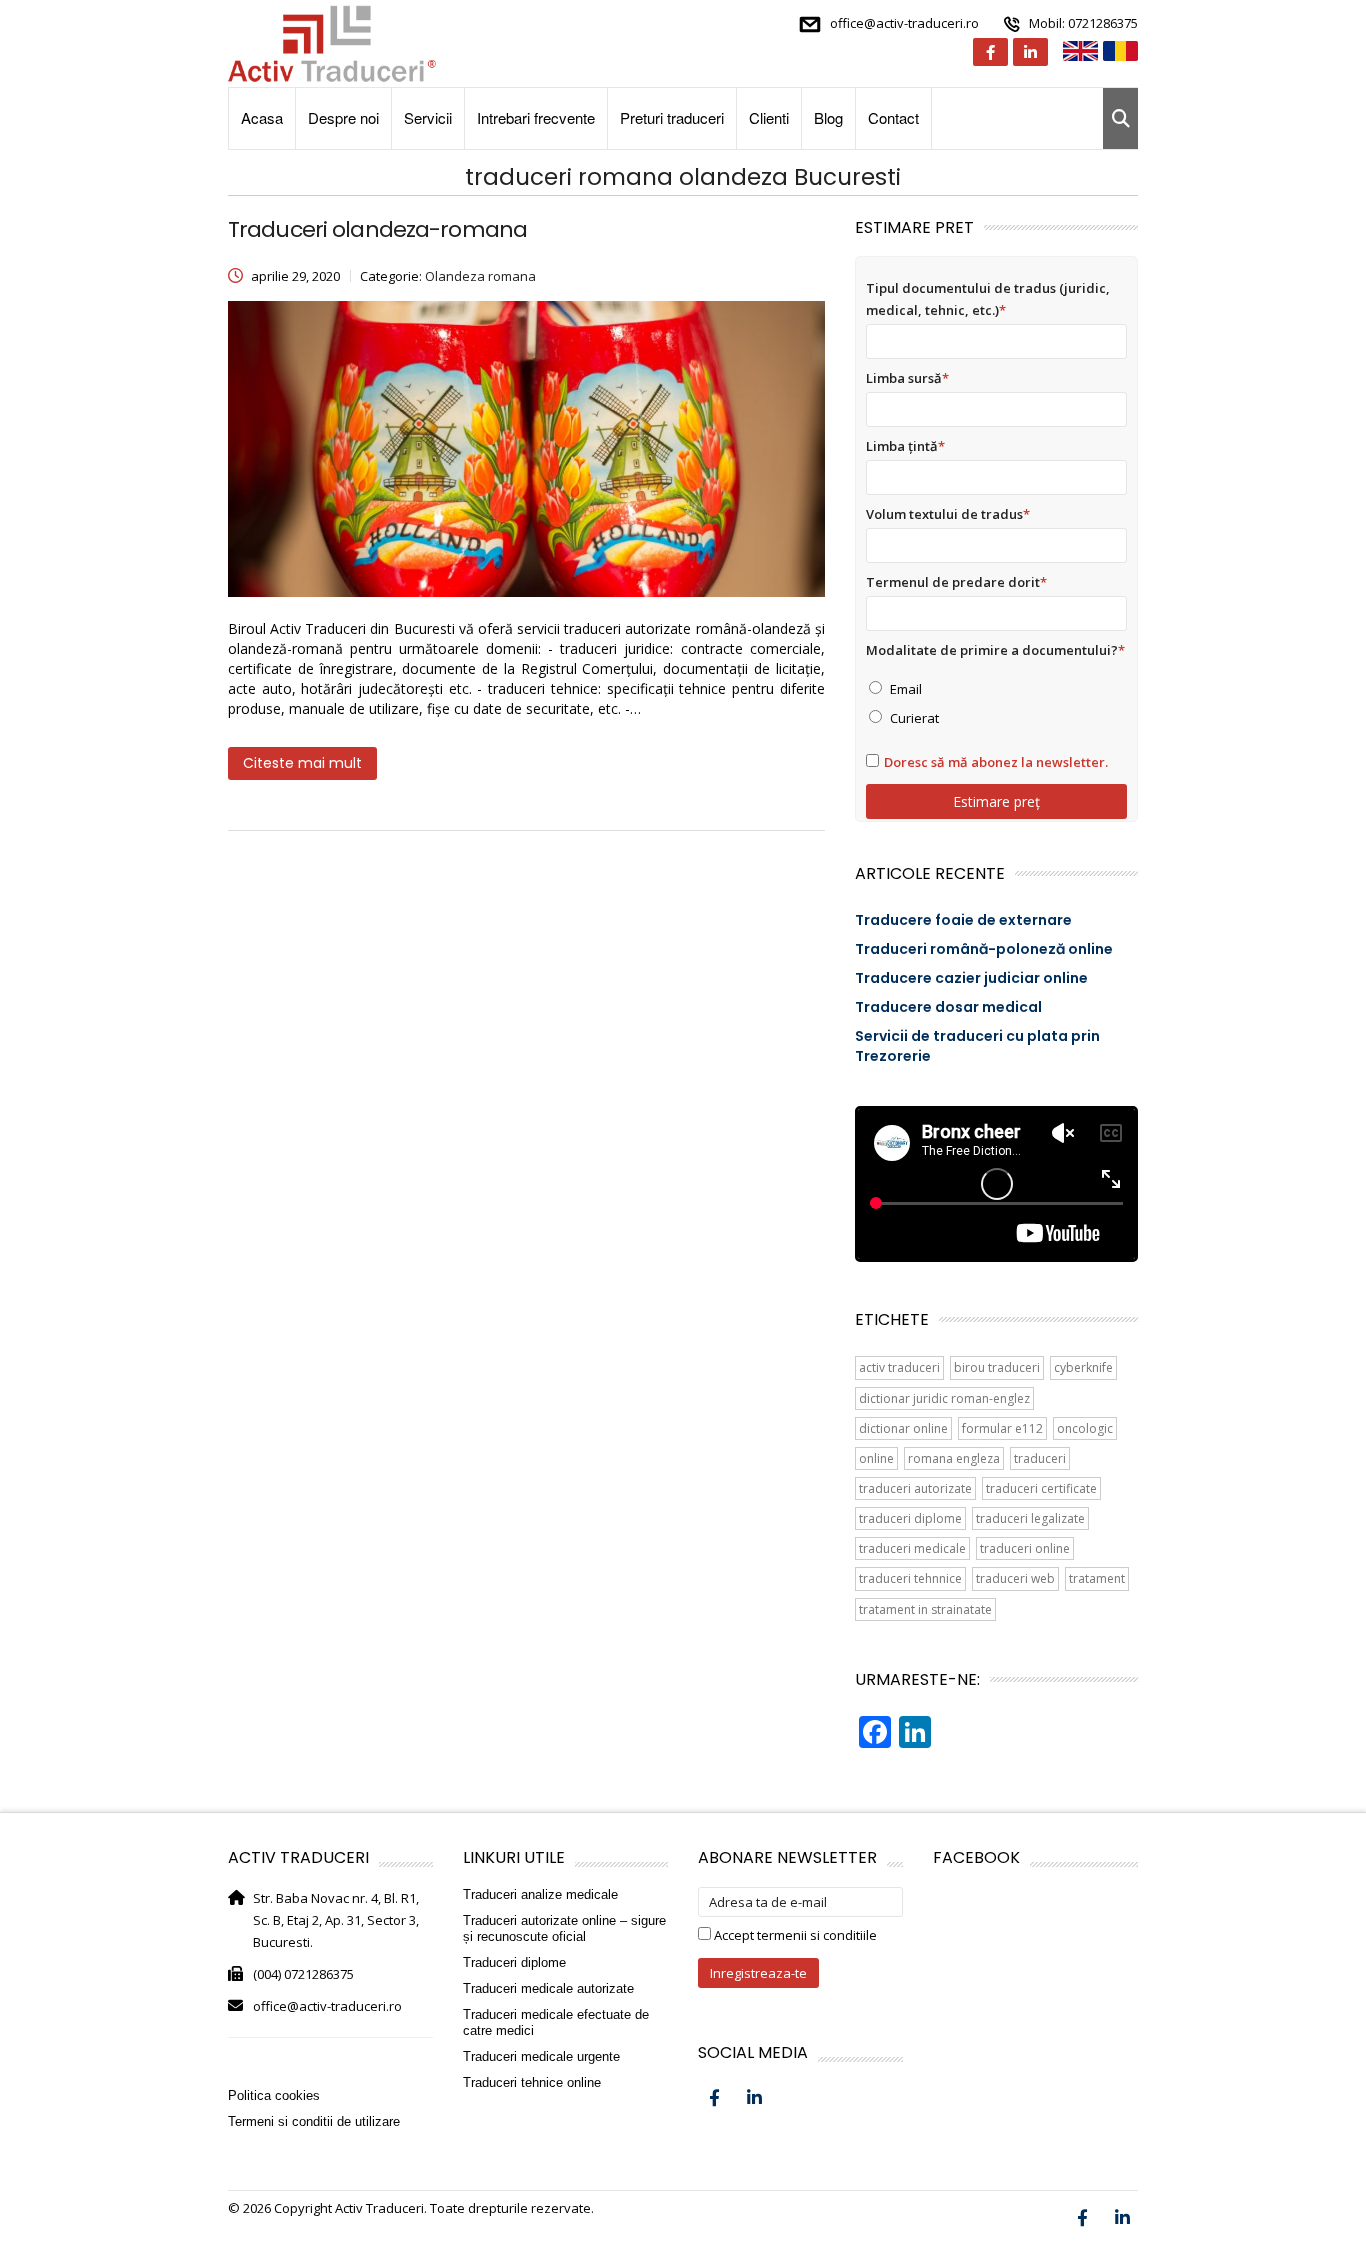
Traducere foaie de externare (963, 920)
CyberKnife (1083, 1367)
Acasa (262, 117)
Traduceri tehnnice (910, 1578)
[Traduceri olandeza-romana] (526, 449)
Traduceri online (1025, 1548)
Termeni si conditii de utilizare (314, 2121)
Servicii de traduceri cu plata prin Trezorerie (977, 1046)
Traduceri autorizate (915, 1488)
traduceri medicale (912, 1548)
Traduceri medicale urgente (541, 2056)
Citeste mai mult (302, 763)
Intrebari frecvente (536, 117)
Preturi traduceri (672, 117)
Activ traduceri (899, 1367)
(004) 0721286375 (303, 1974)
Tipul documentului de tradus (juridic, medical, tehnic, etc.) (988, 299)
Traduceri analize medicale (540, 1894)
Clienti (769, 117)
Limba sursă (907, 378)
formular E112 (1002, 1428)
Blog (828, 117)
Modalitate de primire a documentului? (995, 650)
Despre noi (343, 117)
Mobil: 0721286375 (1083, 23)
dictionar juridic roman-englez (944, 1398)
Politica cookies (274, 2095)
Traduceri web (1015, 1578)
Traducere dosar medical (948, 1007)
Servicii (428, 117)
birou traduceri (997, 1367)
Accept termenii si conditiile (794, 1935)
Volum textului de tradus (948, 514)
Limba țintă (905, 446)
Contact (893, 117)
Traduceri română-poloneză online (984, 949)
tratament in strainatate (925, 1609)
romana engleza (954, 1458)
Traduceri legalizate (1030, 1518)
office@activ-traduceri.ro (904, 23)
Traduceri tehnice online (532, 2082)
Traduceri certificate (1041, 1488)
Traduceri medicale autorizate (548, 1988)
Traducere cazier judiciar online (971, 978)
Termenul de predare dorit (956, 582)
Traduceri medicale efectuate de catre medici (556, 2022)
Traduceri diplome (910, 1518)
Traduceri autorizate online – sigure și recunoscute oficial (564, 1928)
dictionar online (903, 1428)
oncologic (1085, 1428)
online (876, 1458)
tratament (1097, 1578)
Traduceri (1040, 1458)
